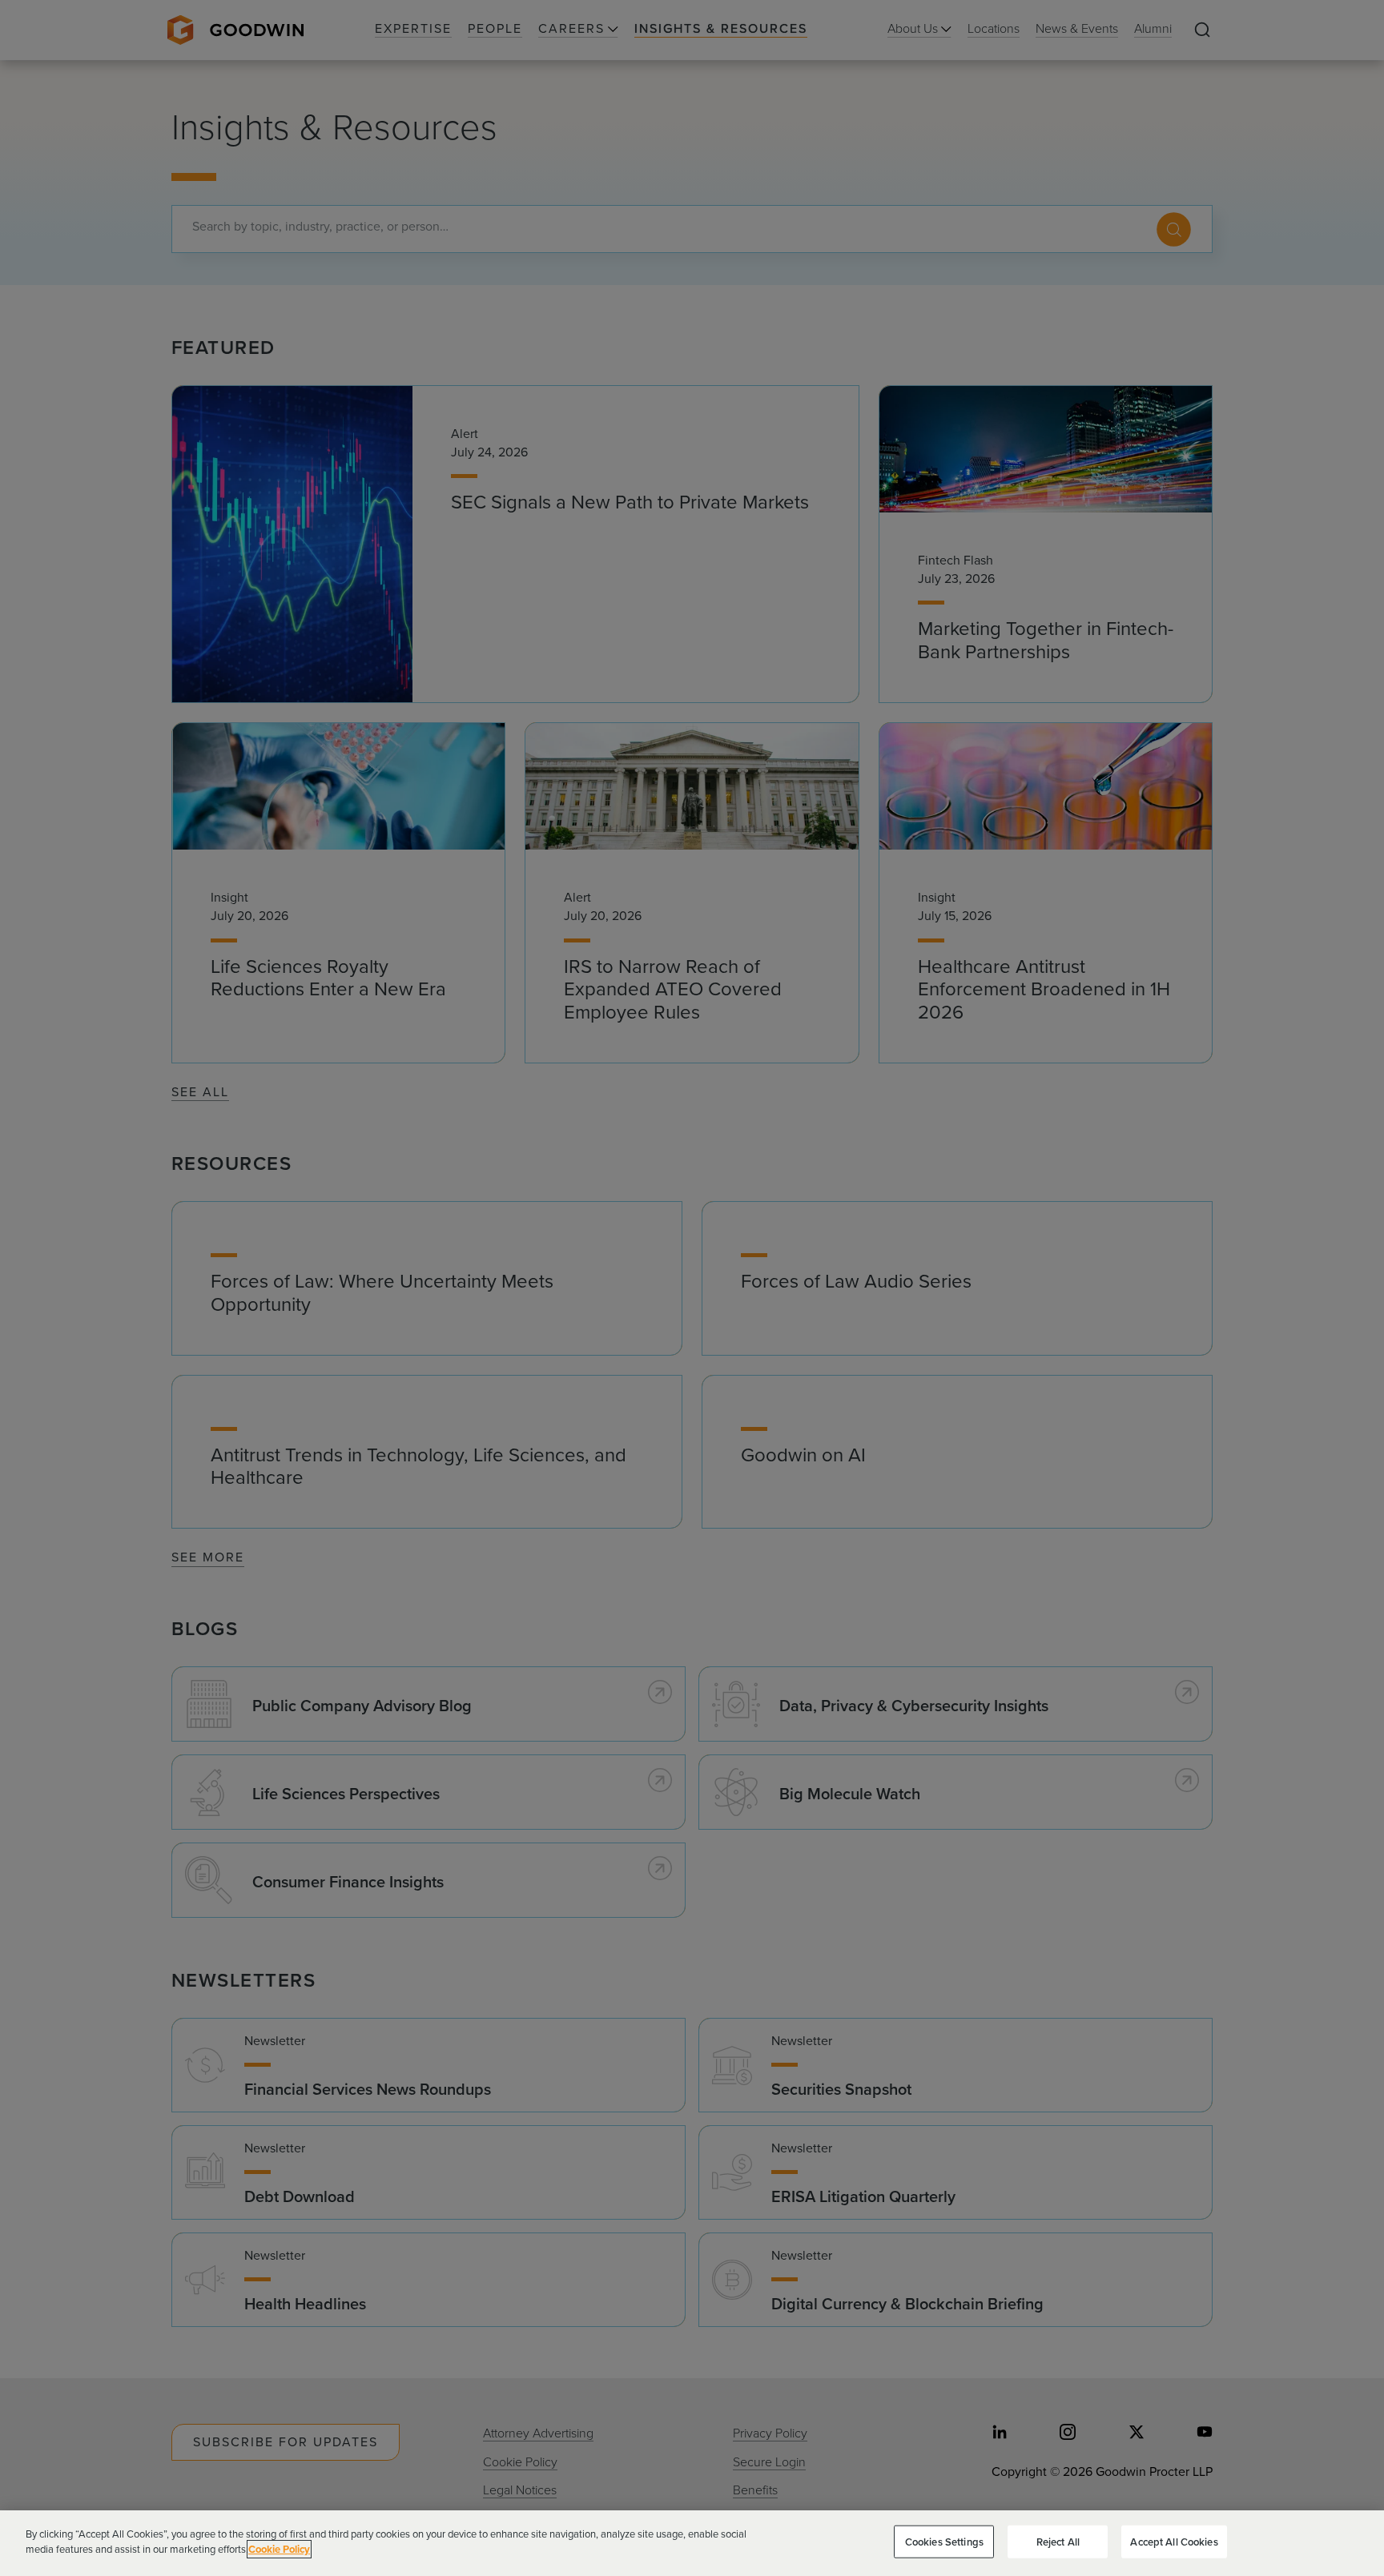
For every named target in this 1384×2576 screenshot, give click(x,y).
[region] (692, 2543)
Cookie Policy (279, 2549)
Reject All (1058, 2542)
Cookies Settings (944, 2542)
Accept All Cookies (1174, 2542)
